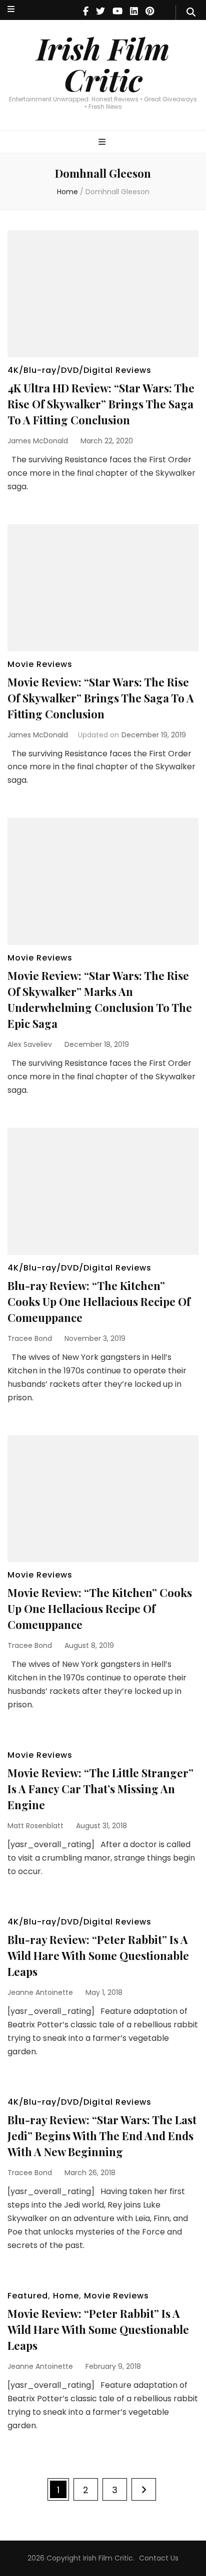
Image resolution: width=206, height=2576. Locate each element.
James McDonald (38, 441)
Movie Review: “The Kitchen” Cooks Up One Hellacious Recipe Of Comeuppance (100, 1609)
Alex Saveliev (30, 1044)
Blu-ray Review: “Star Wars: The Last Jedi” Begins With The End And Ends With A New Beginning (102, 2136)
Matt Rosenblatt (35, 1826)
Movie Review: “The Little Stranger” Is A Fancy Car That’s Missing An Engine (100, 1789)
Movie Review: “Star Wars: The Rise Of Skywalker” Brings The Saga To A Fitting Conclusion (101, 698)
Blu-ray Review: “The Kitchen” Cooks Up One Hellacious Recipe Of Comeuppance (99, 1301)
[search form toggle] (191, 12)
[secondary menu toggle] (11, 10)
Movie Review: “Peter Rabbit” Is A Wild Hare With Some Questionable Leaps (98, 2329)
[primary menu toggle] (103, 143)
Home (66, 2296)
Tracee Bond (30, 1338)
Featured (28, 2296)
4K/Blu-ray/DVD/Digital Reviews (79, 370)
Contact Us (159, 2558)
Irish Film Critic (103, 64)
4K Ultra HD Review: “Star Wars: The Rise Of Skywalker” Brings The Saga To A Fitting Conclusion (101, 404)
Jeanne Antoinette (40, 1992)
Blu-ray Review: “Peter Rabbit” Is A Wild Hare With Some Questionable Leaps (98, 1955)
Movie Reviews (40, 664)
